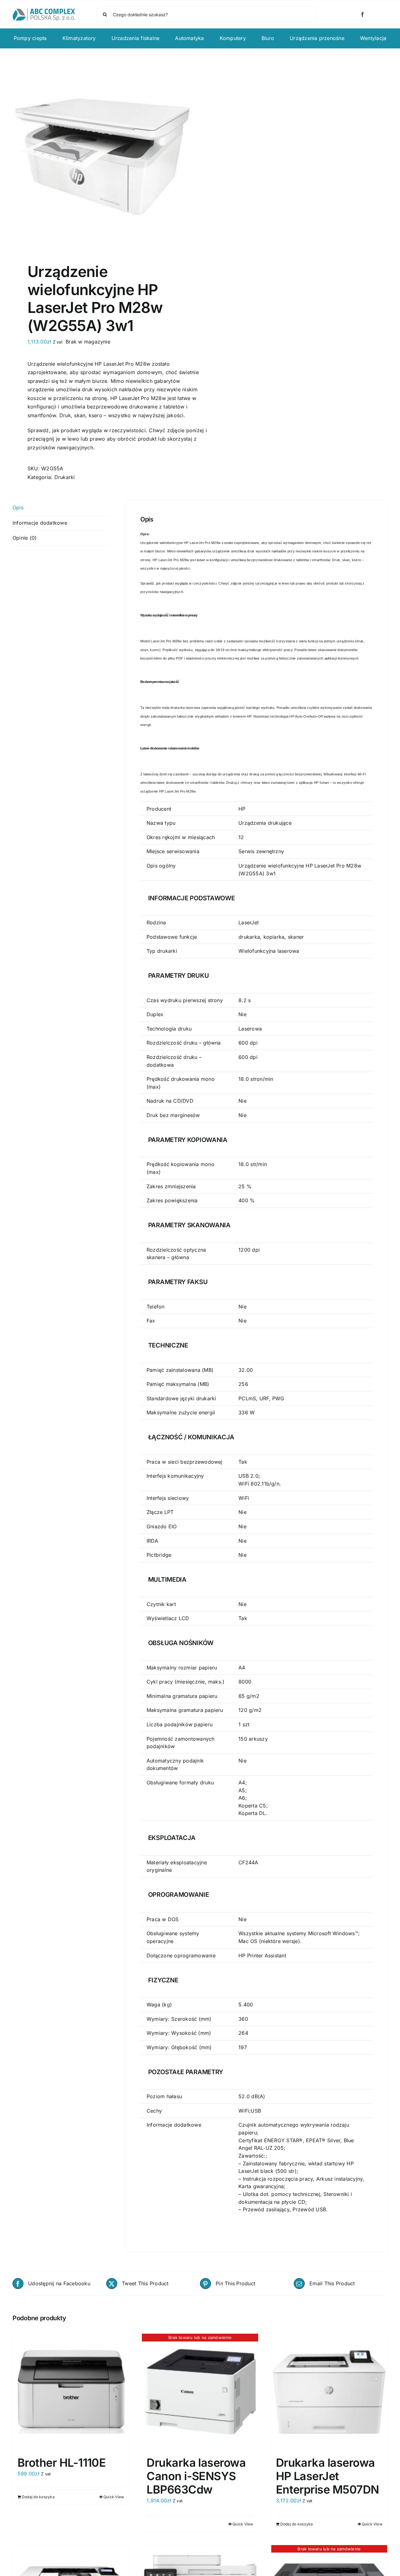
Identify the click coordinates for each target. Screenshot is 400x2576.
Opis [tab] (18, 507)
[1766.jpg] (102, 157)
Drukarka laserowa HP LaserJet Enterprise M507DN (327, 2476)
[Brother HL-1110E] (71, 2392)
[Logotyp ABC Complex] (44, 11)
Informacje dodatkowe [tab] (40, 523)
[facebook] (362, 14)
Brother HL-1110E (62, 2463)
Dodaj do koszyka (38, 2497)
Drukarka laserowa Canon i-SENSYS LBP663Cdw (196, 2476)
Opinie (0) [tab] (25, 538)
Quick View (114, 2497)
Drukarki (65, 477)
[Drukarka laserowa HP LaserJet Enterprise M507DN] (329, 2392)
